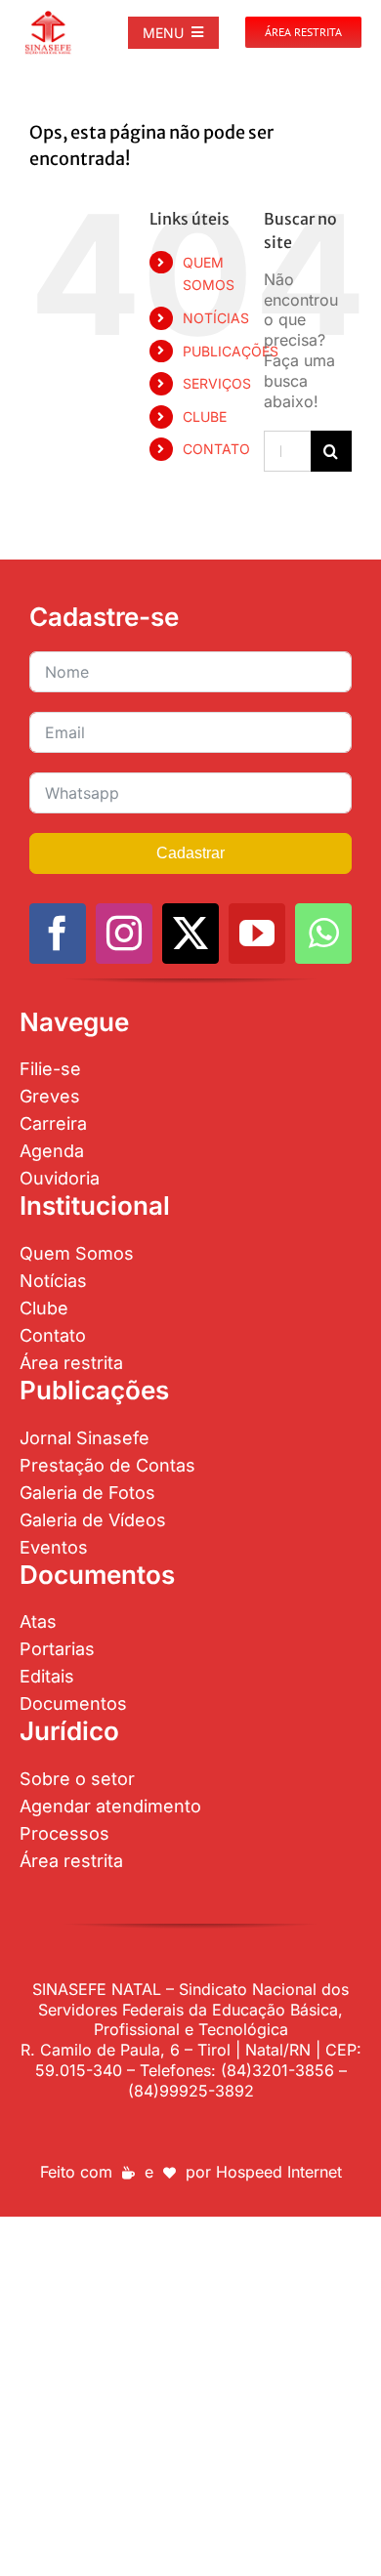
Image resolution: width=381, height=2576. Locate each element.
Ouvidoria (60, 1178)
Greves (50, 1096)
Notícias (53, 1281)
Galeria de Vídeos (93, 1520)
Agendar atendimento (110, 1806)
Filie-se (50, 1069)
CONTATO (216, 449)
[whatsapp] (323, 934)
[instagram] (124, 934)
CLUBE (205, 416)
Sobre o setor (77, 1779)
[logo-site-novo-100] (48, 18)
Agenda (52, 1151)
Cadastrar (190, 853)
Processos (64, 1833)
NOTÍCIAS (216, 318)
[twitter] (190, 934)
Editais (47, 1676)
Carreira (53, 1123)
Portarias (57, 1649)
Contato (53, 1335)
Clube (44, 1308)
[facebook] (58, 934)
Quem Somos (77, 1253)
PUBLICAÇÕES (231, 351)
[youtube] (257, 934)
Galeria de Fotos (87, 1493)
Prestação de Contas (107, 1465)
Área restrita (71, 1363)
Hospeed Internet (279, 2172)
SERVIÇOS (217, 383)
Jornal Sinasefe (85, 1438)
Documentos (73, 1703)
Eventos (54, 1547)
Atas (38, 1621)
